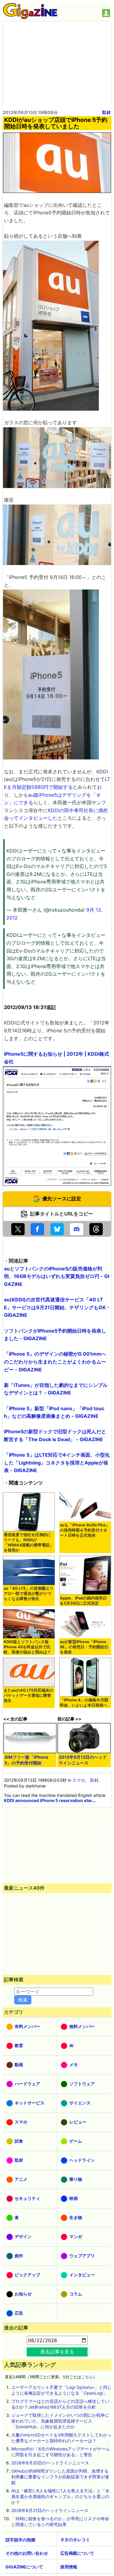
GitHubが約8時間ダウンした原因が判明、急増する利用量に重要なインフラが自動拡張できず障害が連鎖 (60, 2477)
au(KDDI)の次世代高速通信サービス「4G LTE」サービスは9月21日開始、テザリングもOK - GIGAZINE (57, 1307)
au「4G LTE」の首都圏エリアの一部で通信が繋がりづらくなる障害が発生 (29, 1594)
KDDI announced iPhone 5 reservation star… (50, 1800)
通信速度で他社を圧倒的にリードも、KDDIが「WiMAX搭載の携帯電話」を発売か (29, 1542)
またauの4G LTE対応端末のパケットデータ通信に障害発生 (29, 1695)
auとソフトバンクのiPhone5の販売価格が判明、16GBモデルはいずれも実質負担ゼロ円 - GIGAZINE (57, 1276)
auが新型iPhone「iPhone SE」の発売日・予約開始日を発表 (84, 1647)
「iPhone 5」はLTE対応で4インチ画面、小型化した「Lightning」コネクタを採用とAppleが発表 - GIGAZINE (57, 1463)
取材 (106, 112)
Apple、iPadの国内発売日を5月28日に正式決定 (83, 1601)
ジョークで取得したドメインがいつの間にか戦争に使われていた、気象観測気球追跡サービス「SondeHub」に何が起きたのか (60, 2421)
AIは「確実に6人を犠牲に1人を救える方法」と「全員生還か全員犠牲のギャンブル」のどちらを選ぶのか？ (60, 2496)
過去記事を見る (57, 2352)
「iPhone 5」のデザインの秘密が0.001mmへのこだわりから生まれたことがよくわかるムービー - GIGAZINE (55, 1362)
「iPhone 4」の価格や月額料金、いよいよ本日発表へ (84, 1703)
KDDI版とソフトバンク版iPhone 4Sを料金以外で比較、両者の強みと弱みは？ (27, 1647)
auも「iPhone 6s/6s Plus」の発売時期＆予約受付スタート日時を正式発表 (85, 1530)
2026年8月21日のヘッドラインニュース (50, 2510)
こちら (87, 2377)
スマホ (79, 1780)
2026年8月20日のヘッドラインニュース (50, 2463)
